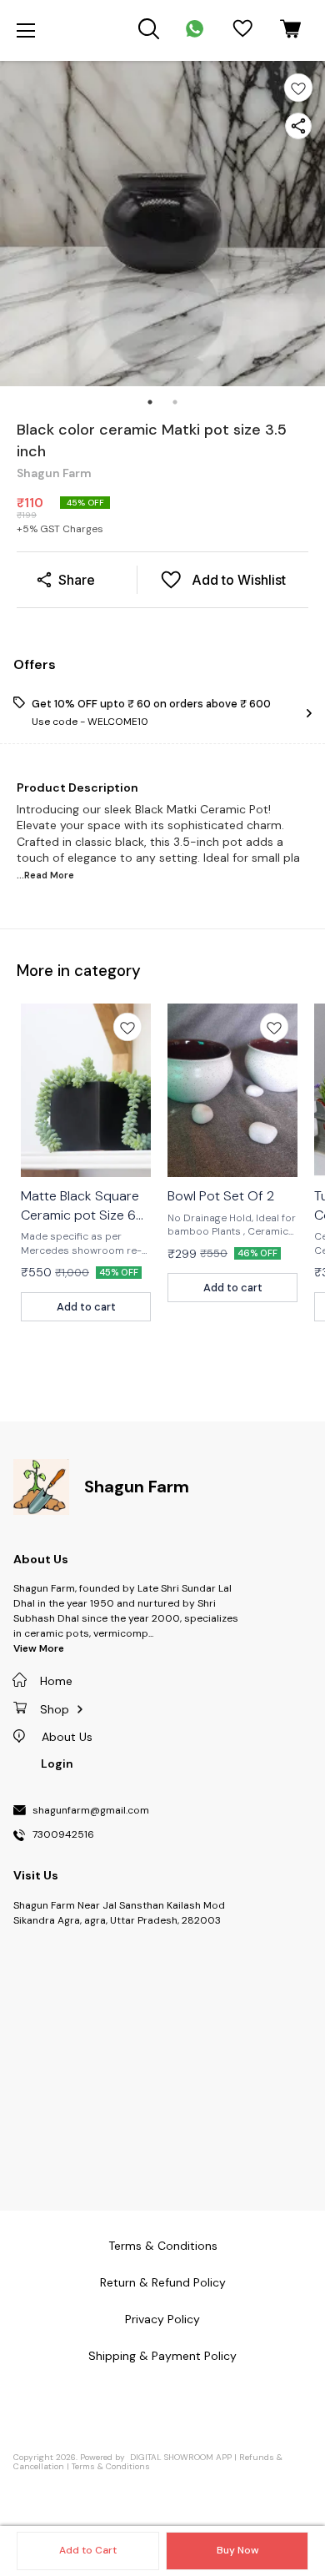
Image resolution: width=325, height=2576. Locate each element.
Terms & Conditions (111, 2466)
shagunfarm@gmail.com (91, 1811)
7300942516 (63, 1835)
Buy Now (237, 2550)
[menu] (26, 31)
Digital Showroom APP (181, 2457)
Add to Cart (88, 2550)
